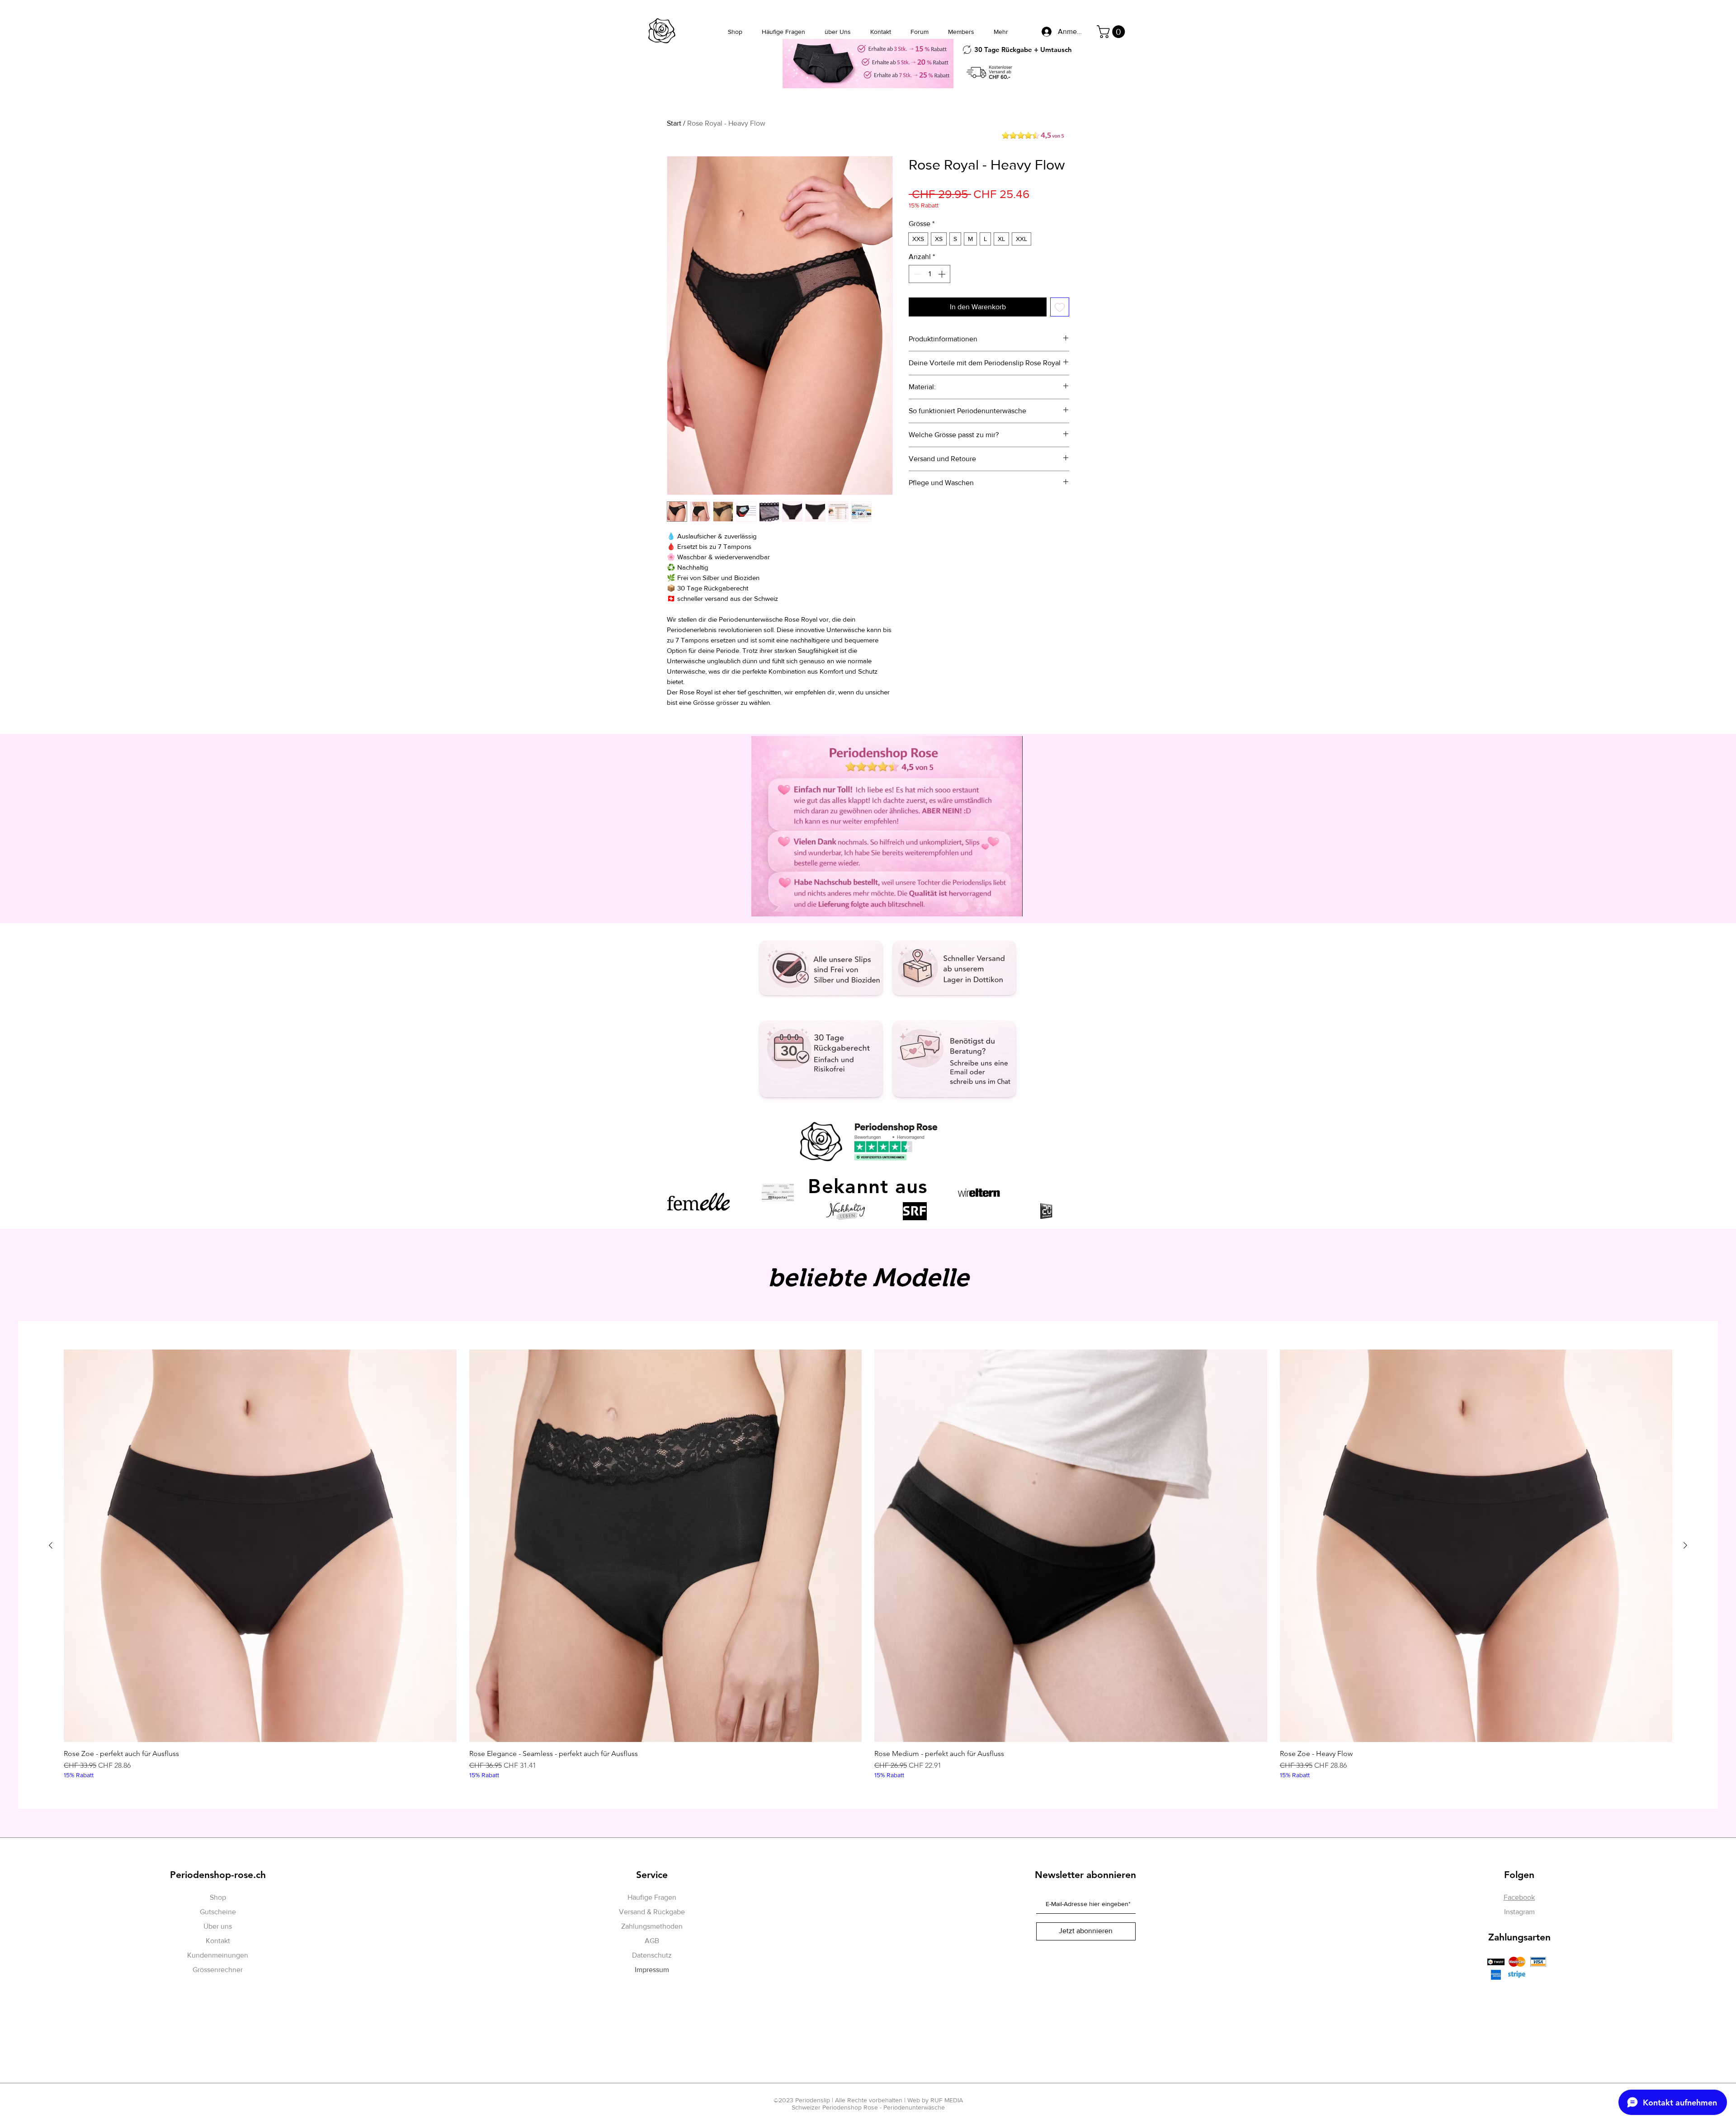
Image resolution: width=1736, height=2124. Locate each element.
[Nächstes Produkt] (1685, 1545)
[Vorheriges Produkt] (51, 1545)
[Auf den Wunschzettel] (1060, 307)
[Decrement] (916, 274)
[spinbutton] (929, 274)
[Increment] (943, 274)
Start (674, 123)
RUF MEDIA (947, 2100)
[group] (868, 1565)
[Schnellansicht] (260, 1546)
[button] (1112, 32)
